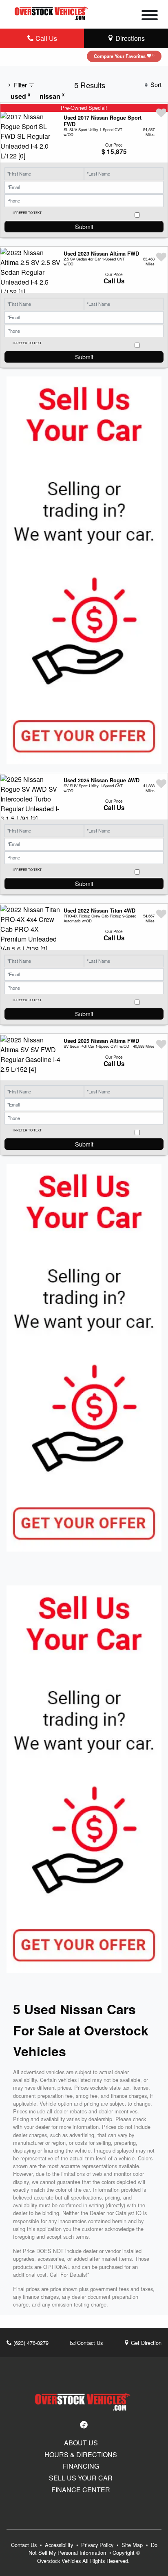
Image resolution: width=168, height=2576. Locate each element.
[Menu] (150, 16)
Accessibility (60, 2545)
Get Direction (145, 2343)
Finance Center (81, 2490)
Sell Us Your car (81, 2478)
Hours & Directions (81, 2455)
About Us (81, 2443)
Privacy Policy (98, 2545)
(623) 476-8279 (30, 2343)
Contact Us (89, 2343)
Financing (81, 2466)
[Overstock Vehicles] (52, 12)
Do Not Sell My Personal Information (93, 2549)
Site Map (133, 2545)
